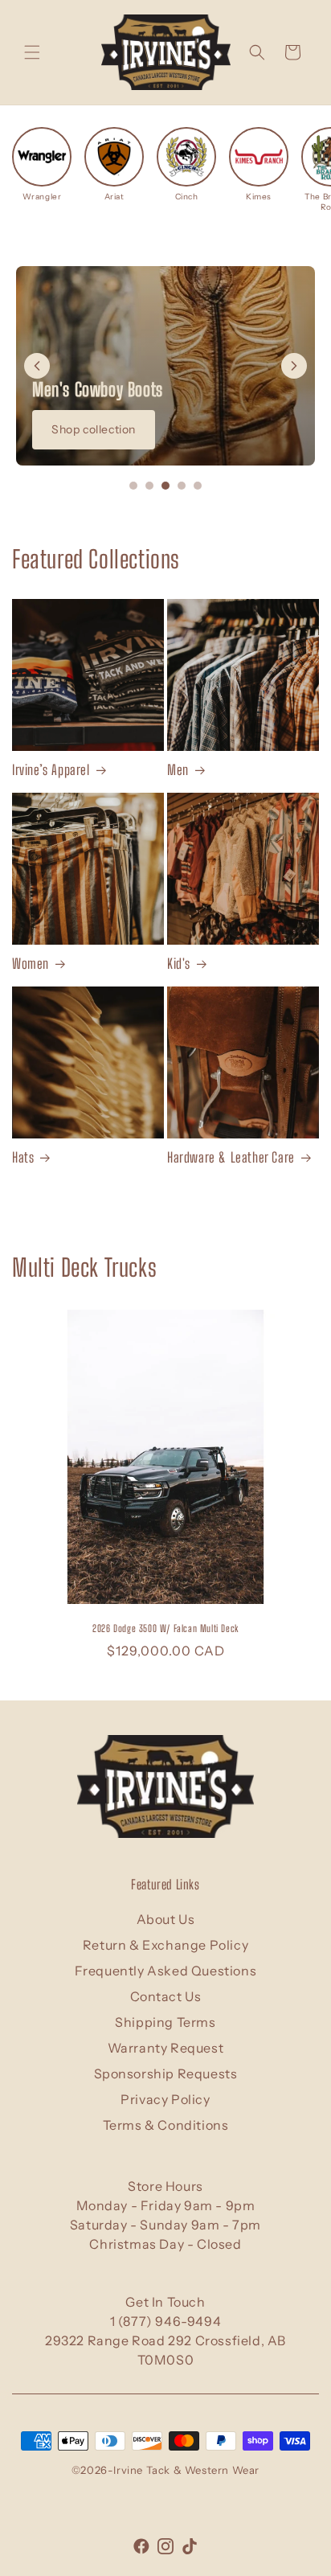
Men (178, 770)
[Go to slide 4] (182, 486)
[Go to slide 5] (198, 486)
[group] (42, 164)
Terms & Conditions (166, 2125)
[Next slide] (294, 366)
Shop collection (94, 429)
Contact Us (166, 1996)
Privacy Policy (165, 2099)
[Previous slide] (37, 366)
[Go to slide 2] (149, 486)
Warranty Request (166, 2048)
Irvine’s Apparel (51, 770)
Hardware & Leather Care (231, 1157)
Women (31, 964)
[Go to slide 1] (133, 486)
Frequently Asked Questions (166, 1971)
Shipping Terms (165, 2022)
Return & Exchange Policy (165, 1945)
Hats (23, 1157)
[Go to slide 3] (165, 486)
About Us (166, 1919)
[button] (32, 52)
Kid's (179, 964)
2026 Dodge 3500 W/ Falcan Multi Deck (165, 1628)
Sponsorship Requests (166, 2074)
